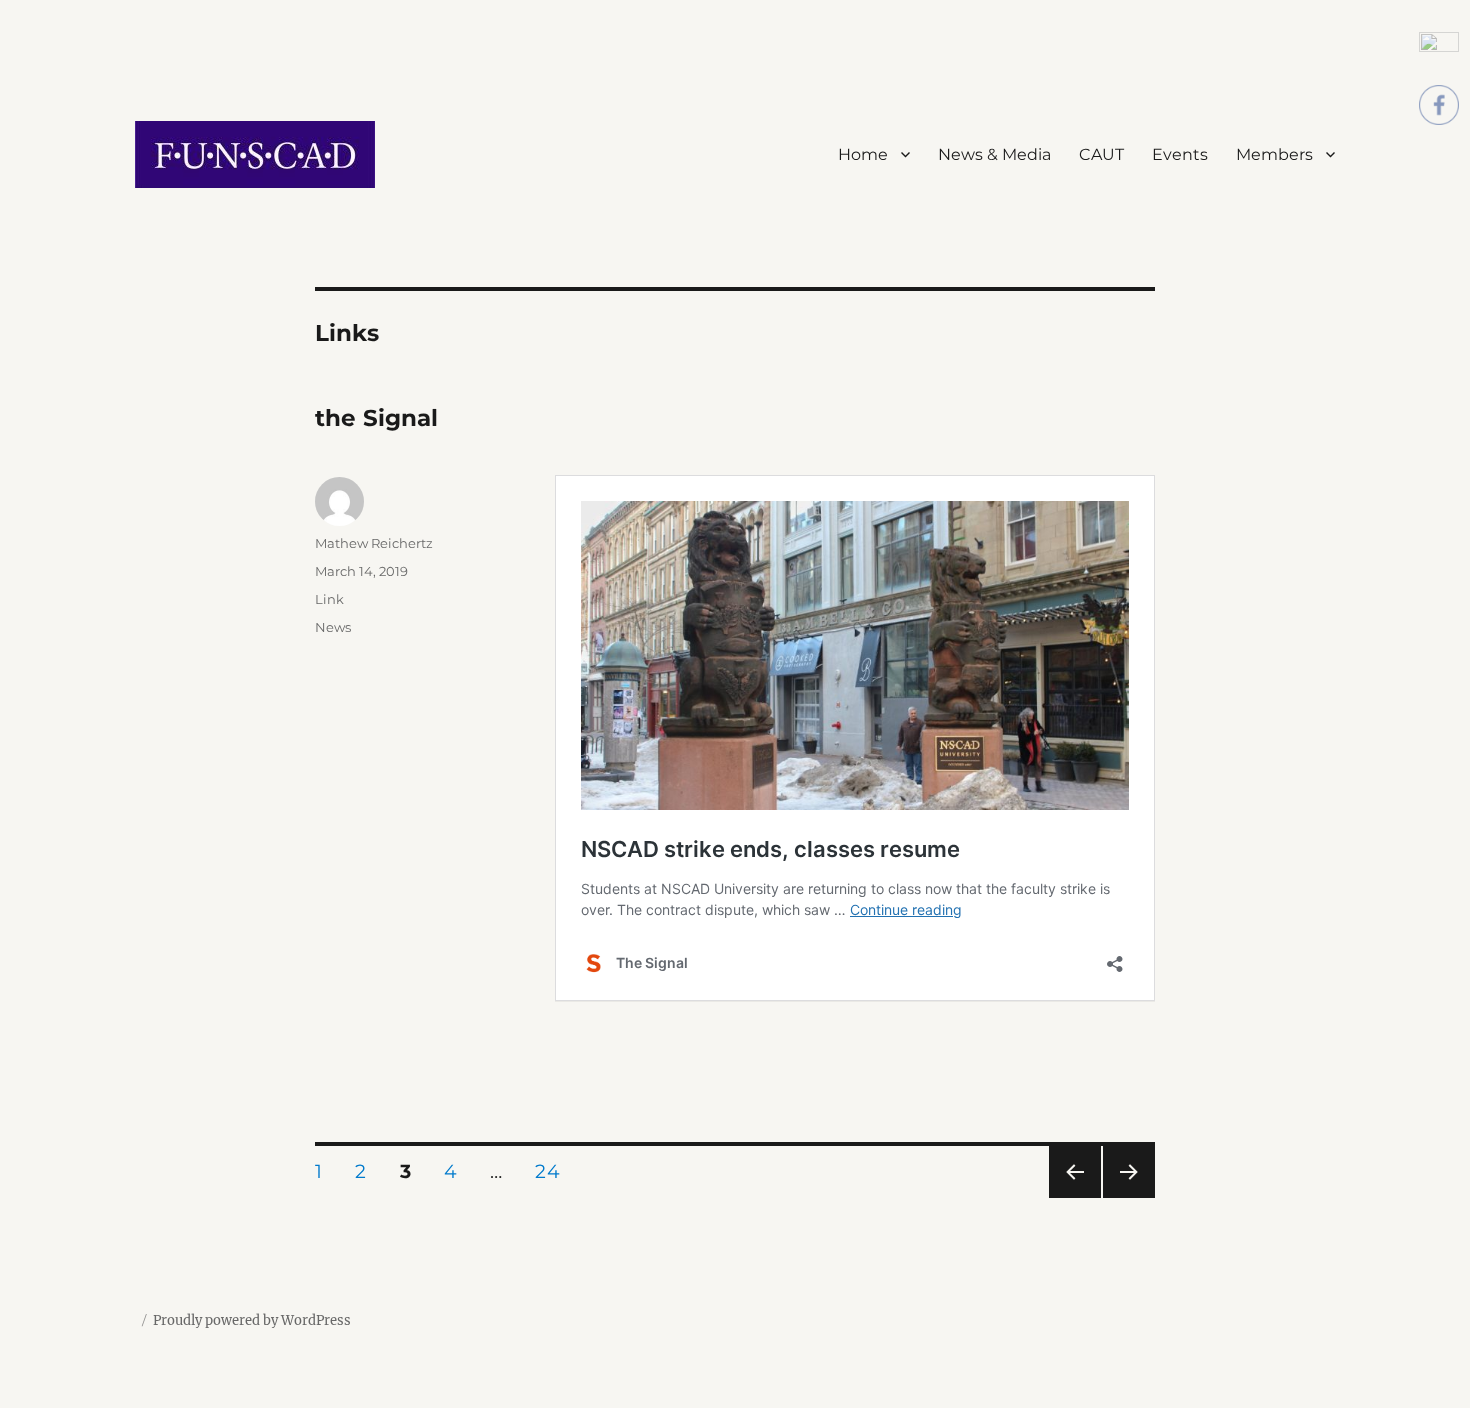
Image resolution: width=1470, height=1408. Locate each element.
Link (329, 599)
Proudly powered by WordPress (252, 1320)
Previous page (1074, 1197)
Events (1180, 154)
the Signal (376, 418)
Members (1274, 154)
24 (554, 1171)
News (333, 627)
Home (863, 154)
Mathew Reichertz (374, 543)
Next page (1128, 1197)
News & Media (994, 154)
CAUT (1101, 154)
